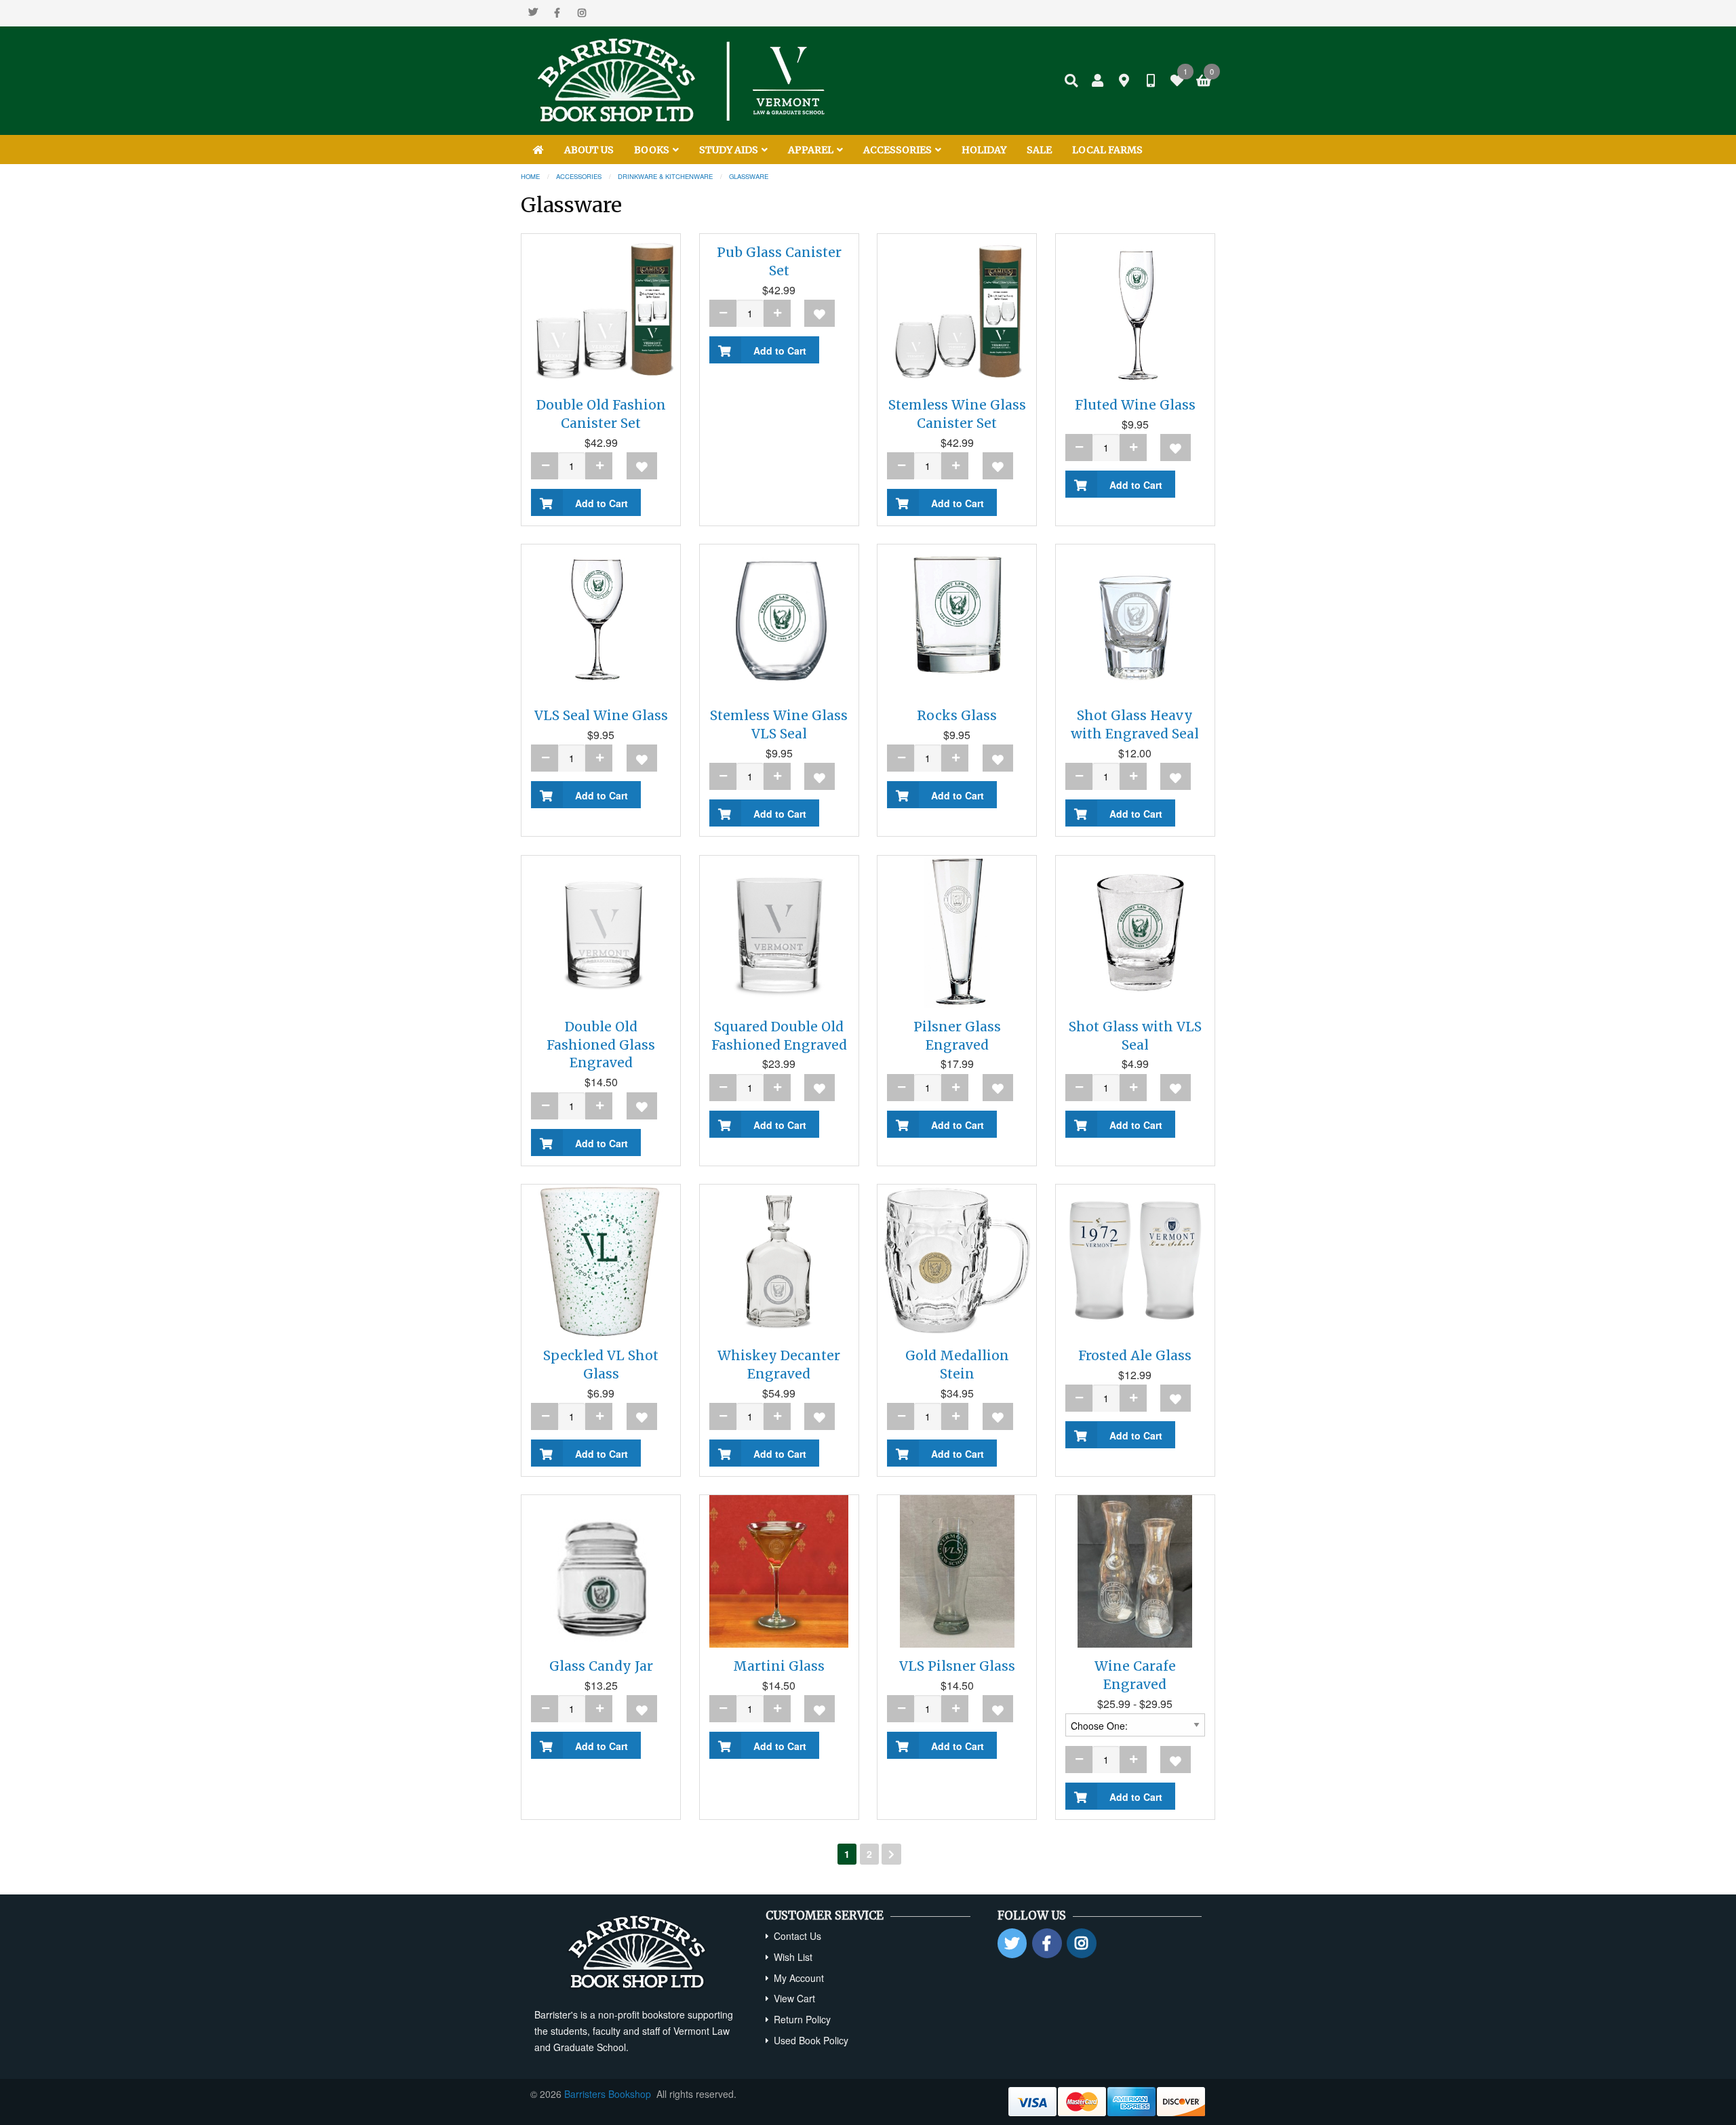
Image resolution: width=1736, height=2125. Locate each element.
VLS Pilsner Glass (957, 1666)
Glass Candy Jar (601, 1666)
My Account (799, 1978)
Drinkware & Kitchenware (665, 176)
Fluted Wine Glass (1135, 405)
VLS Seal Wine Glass (601, 715)
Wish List (793, 1957)
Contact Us (797, 1936)
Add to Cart (599, 503)
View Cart (794, 1998)
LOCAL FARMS (1107, 150)
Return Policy (802, 2019)
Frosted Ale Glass (1135, 1355)
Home (530, 176)
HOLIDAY (984, 150)
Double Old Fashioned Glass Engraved (601, 1045)
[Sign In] (1098, 81)
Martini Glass (779, 1666)
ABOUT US (589, 150)
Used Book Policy (811, 2040)
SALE (1039, 150)
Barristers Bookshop (608, 2094)
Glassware (749, 176)
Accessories (579, 176)
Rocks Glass (957, 715)
